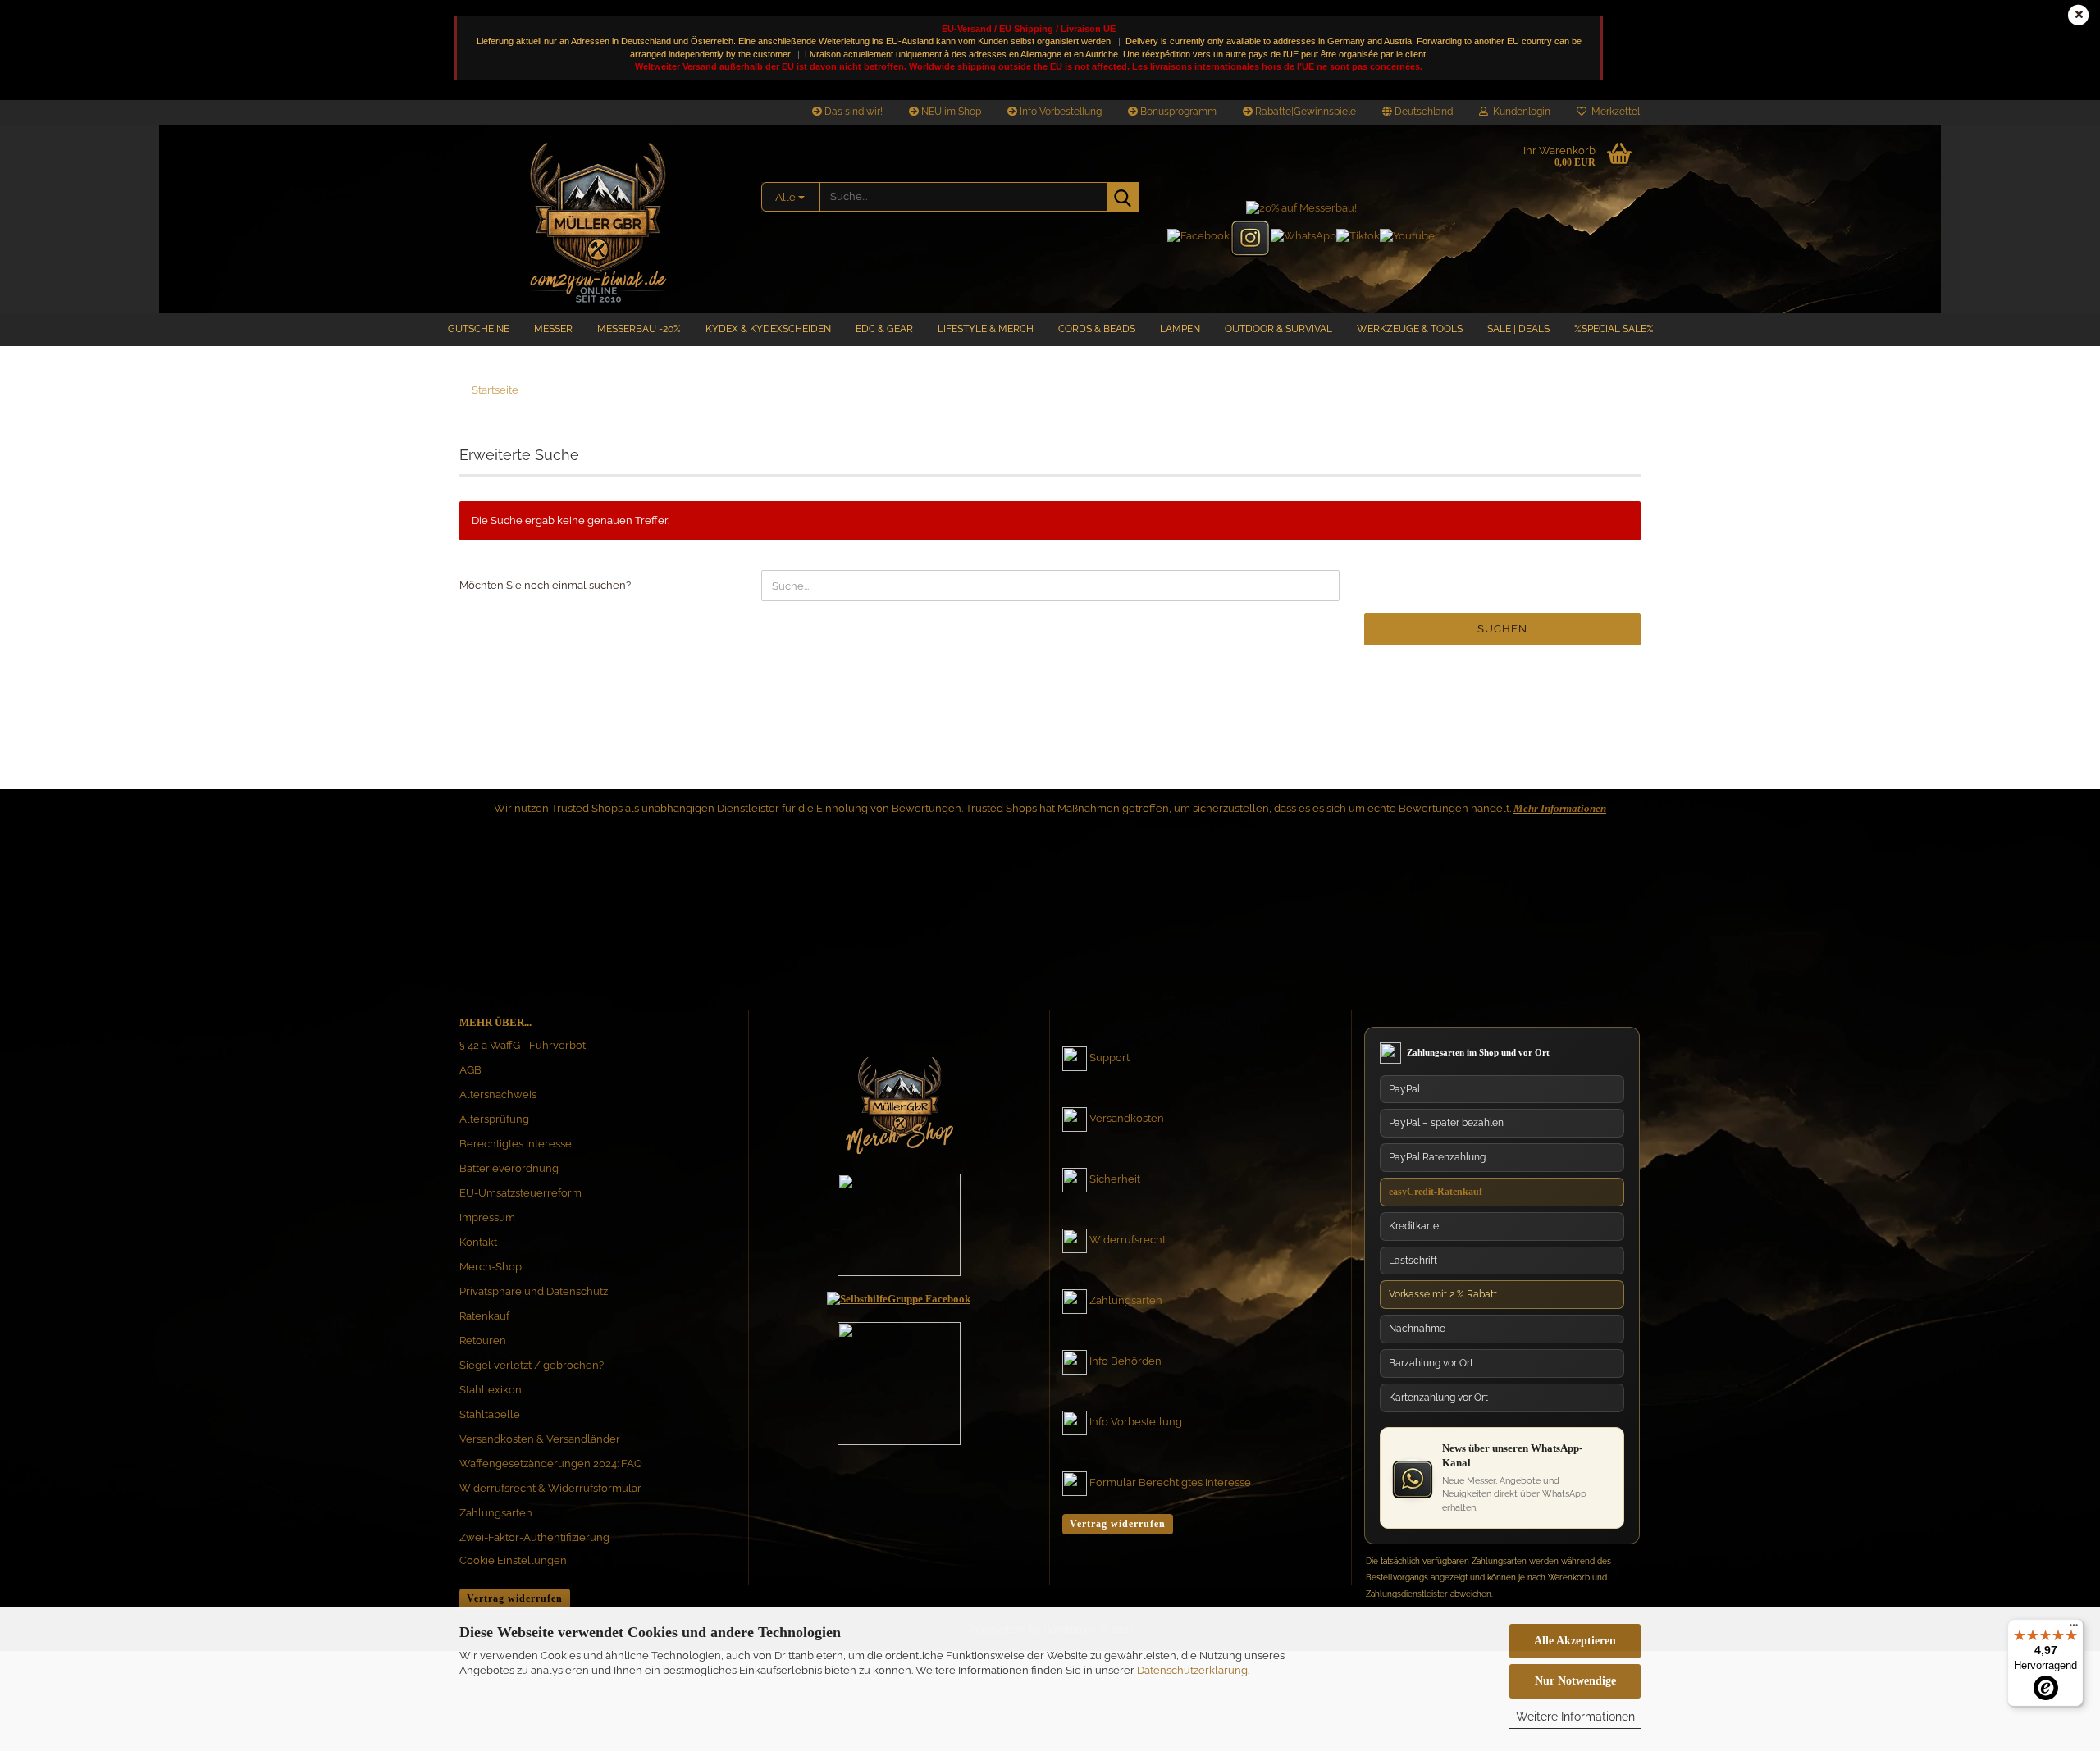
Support (1109, 1058)
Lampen (1180, 329)
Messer (553, 329)
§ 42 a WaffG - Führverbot (523, 1045)
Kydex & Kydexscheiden (768, 329)
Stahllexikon (491, 1390)
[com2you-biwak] (598, 219)
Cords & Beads (1097, 329)
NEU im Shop (950, 112)
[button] (1417, 112)
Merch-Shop (491, 1267)
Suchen (1502, 629)
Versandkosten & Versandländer (540, 1439)
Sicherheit (1115, 1179)
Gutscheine (479, 329)
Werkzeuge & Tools (1410, 329)
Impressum (487, 1217)
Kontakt (478, 1242)
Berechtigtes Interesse (516, 1144)
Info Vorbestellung (1059, 112)
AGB (470, 1070)
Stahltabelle (490, 1414)
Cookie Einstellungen (513, 1560)
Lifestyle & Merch (986, 329)
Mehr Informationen (1560, 808)
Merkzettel (1613, 112)
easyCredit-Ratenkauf (1436, 1192)
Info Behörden (1125, 1361)
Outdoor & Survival (1278, 329)
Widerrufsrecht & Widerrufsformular (550, 1488)
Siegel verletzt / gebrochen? (532, 1365)
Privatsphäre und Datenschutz (534, 1291)
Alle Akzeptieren (1575, 1641)
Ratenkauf (484, 1316)
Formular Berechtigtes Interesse (1170, 1482)
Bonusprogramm (1177, 112)
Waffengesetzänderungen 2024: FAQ (551, 1464)
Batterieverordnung (509, 1168)
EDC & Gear (884, 329)
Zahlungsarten (496, 1513)
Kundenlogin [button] (1519, 112)
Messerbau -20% (639, 329)
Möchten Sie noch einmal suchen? (545, 585)
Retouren (483, 1341)
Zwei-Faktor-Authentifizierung (534, 1537)
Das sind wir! (852, 112)
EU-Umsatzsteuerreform (520, 1193)
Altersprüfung (494, 1119)
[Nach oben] (2055, 1583)
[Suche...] (1123, 197)
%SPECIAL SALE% (1614, 329)
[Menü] (2074, 1629)
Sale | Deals (1518, 329)
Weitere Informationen (1575, 1717)
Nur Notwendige (1575, 1681)
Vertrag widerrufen (515, 1598)
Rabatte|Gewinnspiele (1304, 112)
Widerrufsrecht (1128, 1240)
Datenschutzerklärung (1192, 1670)
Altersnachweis (498, 1094)
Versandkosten (1127, 1118)
